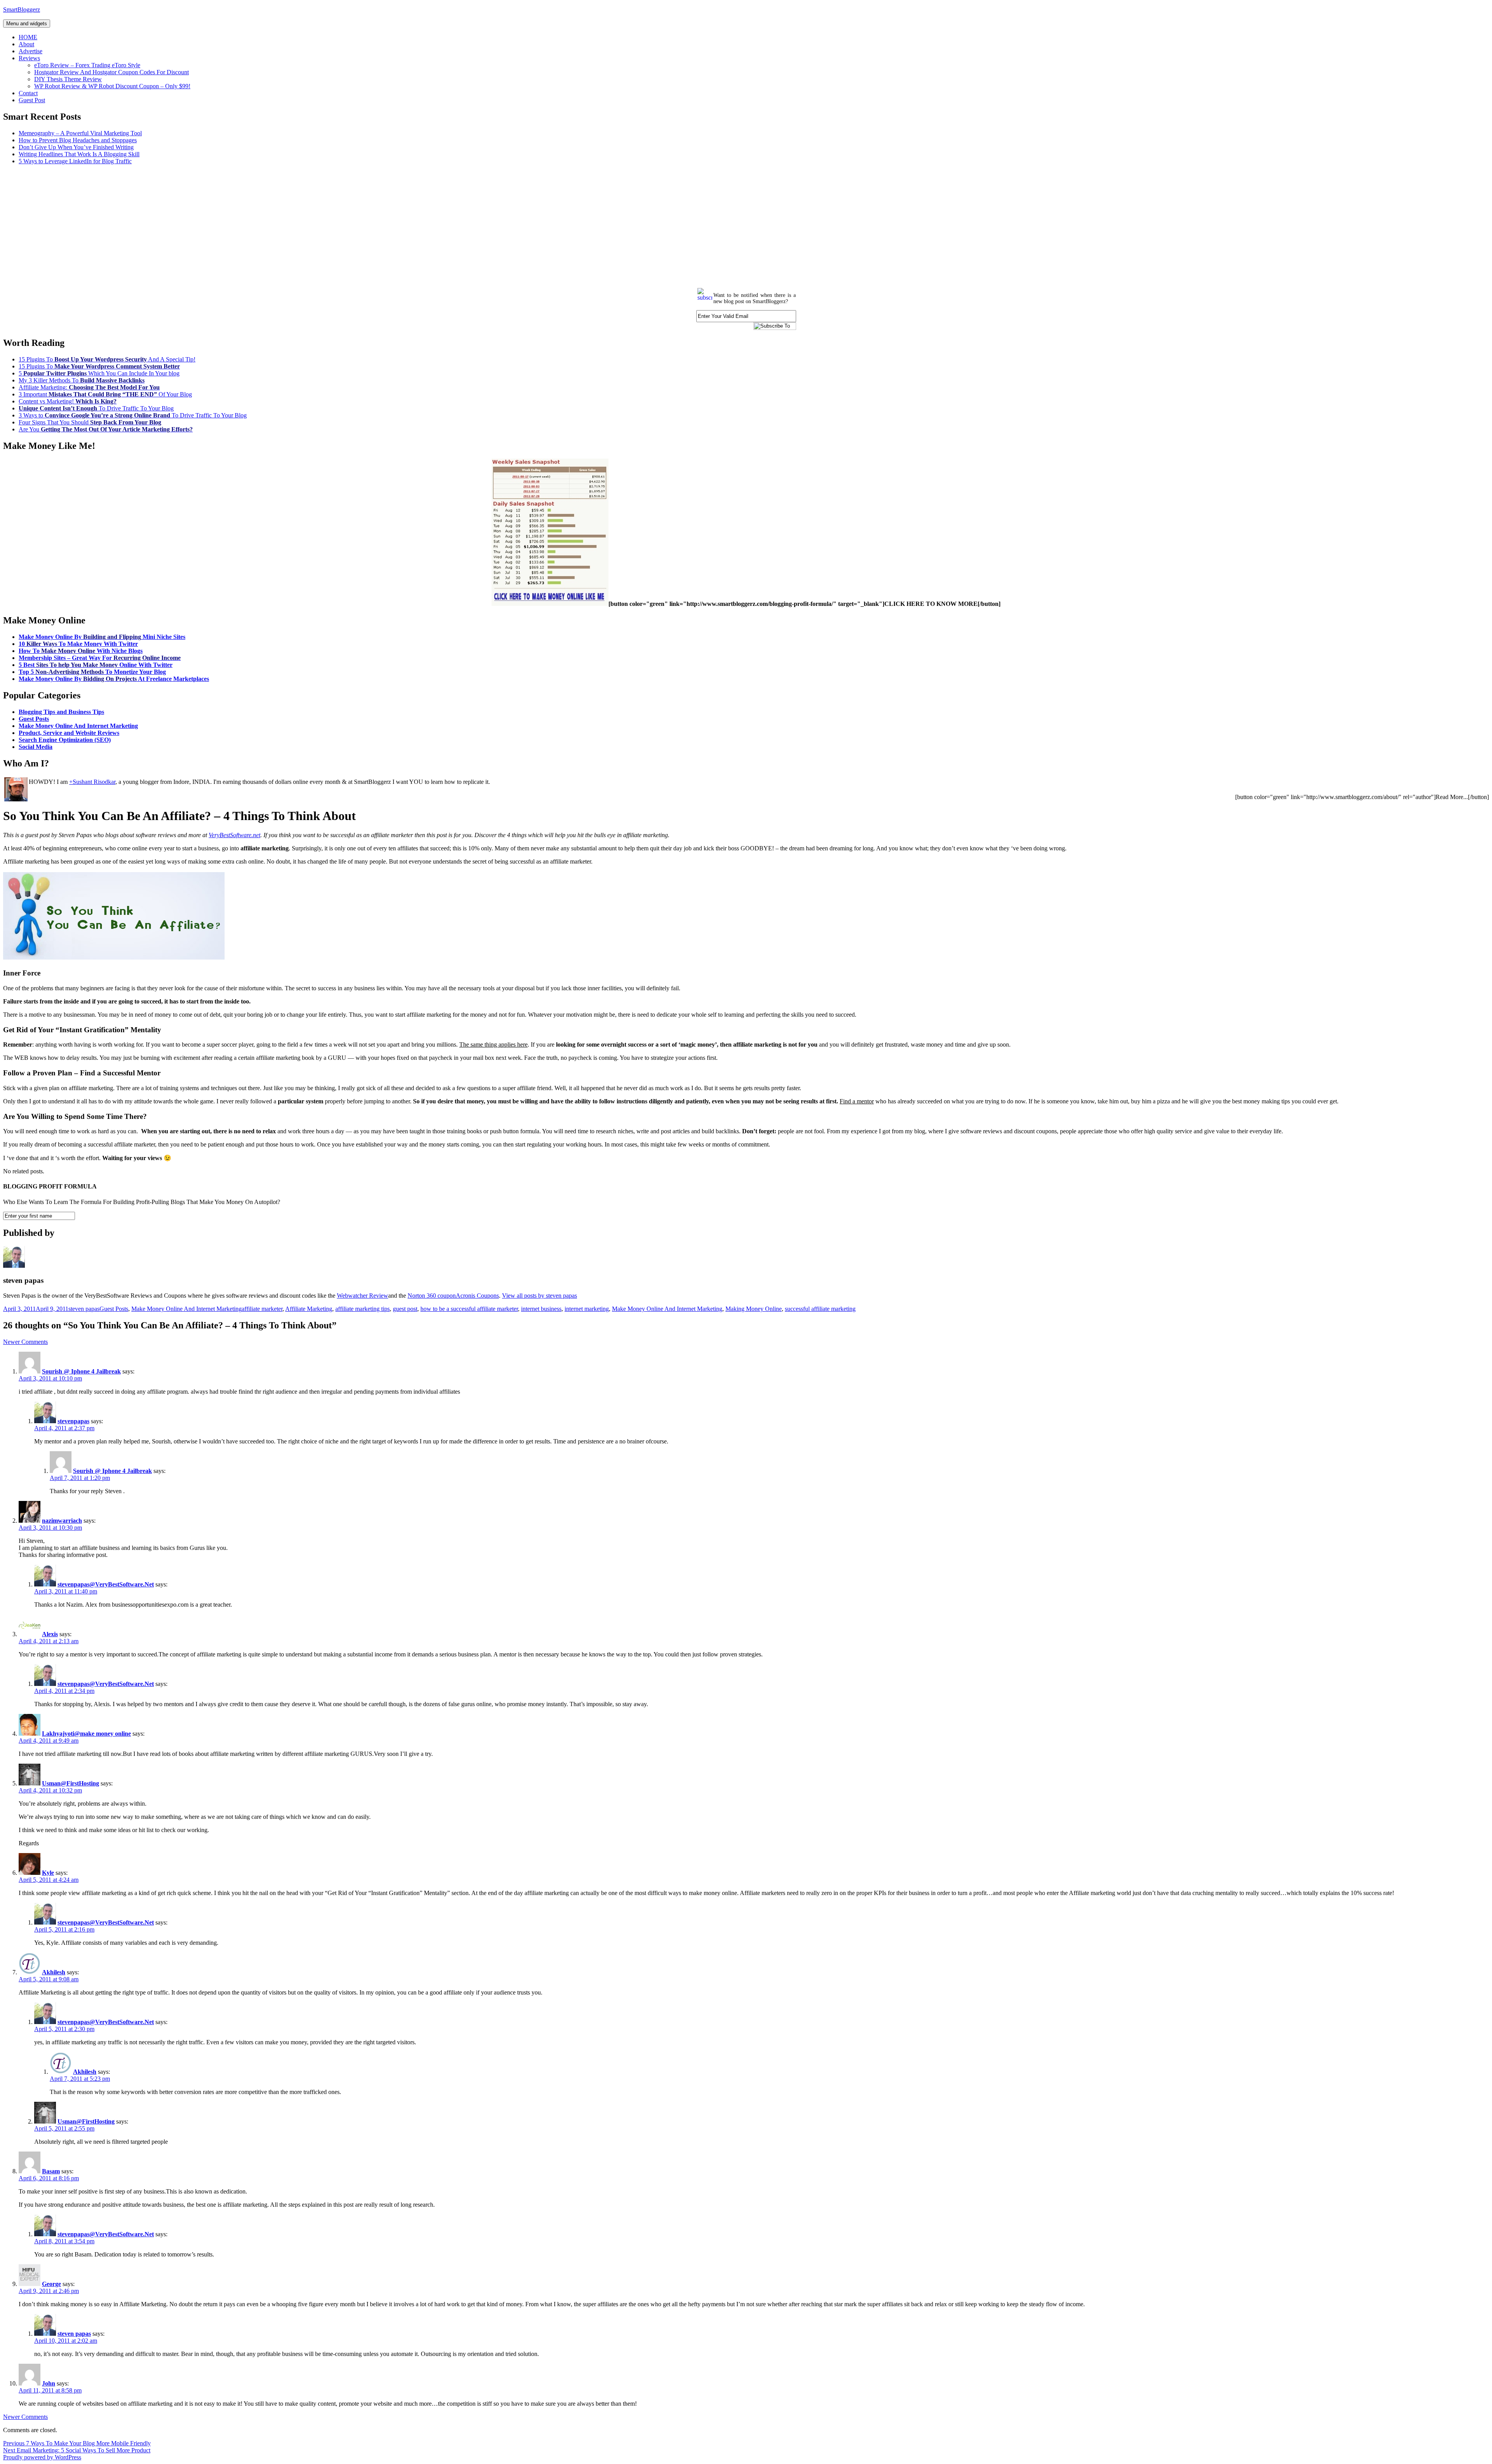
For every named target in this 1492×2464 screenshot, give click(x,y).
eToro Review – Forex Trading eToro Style (87, 65)
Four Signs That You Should (90, 422)
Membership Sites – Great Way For (100, 658)
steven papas (84, 1309)
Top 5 (92, 672)
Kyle (48, 1873)
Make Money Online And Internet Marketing (78, 726)
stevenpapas (73, 1421)
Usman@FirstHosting (71, 1783)
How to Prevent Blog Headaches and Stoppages (78, 140)
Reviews (29, 58)
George (51, 2284)
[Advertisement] (236, 225)
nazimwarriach (62, 1521)
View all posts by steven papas (539, 1296)
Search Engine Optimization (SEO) (65, 740)
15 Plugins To (99, 366)
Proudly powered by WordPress (42, 2457)
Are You (106, 429)
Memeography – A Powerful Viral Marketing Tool (80, 133)
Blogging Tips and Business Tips (61, 712)
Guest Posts (34, 719)
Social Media (36, 747)
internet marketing (587, 1309)
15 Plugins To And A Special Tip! (107, 359)
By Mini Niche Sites (102, 637)
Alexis (50, 1634)
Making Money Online (754, 1309)
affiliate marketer (262, 1309)
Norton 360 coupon (432, 1296)
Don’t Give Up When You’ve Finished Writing (76, 147)
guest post (405, 1309)
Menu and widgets (27, 24)
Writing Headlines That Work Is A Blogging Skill (79, 154)
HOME (28, 37)
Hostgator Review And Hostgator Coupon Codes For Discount (112, 72)
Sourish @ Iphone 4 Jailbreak (81, 1371)
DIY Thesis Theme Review (68, 79)
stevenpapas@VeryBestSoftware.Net (106, 1584)
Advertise (31, 51)
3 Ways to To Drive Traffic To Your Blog (133, 415)
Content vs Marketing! (68, 401)
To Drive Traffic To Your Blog (96, 408)
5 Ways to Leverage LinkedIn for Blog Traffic (75, 161)
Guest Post (32, 100)
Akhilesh (54, 1972)
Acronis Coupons (477, 1296)
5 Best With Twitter (96, 665)
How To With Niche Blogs (81, 651)
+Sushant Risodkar (92, 782)
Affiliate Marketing (309, 1309)
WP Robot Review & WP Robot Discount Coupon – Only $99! (112, 86)
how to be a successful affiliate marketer (469, 1309)
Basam (51, 2171)
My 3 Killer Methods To (82, 380)
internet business (541, 1309)
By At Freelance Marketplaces (114, 679)
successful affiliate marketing (820, 1309)
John (49, 2383)
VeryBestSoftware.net (234, 835)
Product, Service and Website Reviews (69, 733)
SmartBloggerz (22, 10)
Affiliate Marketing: (89, 387)
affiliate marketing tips (363, 1309)
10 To (78, 644)
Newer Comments (25, 1342)
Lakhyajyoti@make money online (86, 1734)
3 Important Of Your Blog (105, 394)
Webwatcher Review (363, 1296)
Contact (28, 93)
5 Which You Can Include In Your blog (99, 373)
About (26, 44)
